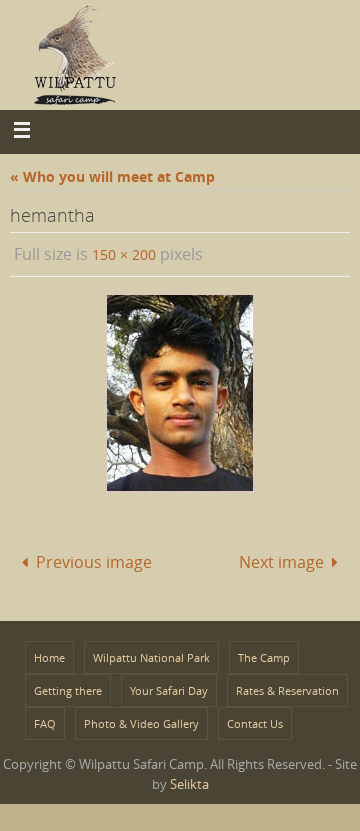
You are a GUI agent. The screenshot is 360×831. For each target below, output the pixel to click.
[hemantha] (180, 393)
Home (49, 652)
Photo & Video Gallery (141, 718)
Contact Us (255, 718)
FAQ (45, 718)
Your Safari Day (169, 685)
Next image (281, 559)
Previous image (94, 559)
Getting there (68, 685)
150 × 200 (124, 254)
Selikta (189, 779)
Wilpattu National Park (151, 652)
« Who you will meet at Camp (112, 176)
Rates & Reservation (287, 685)
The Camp (264, 652)
